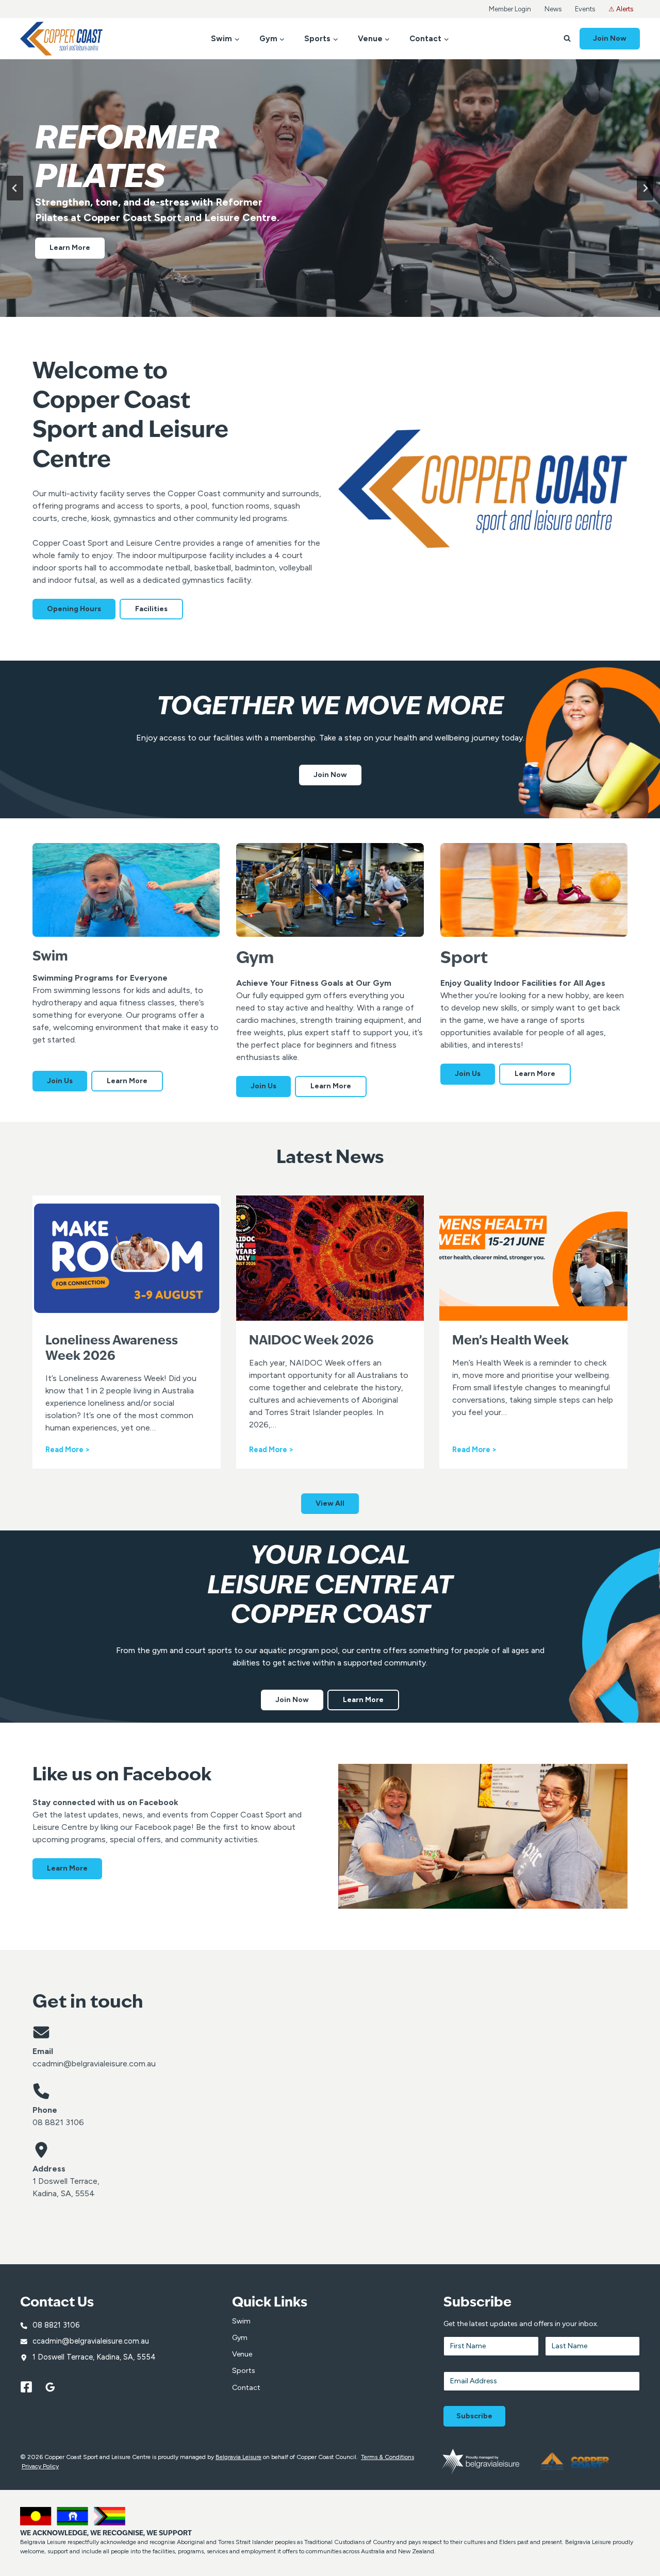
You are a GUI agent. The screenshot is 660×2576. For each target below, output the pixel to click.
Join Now (610, 38)
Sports (244, 2371)
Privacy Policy (40, 2466)
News (553, 9)
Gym (240, 2338)
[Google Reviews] (56, 2387)
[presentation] (127, 1258)
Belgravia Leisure (238, 2457)
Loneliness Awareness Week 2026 (112, 1349)
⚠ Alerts (621, 9)
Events (585, 9)
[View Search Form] (567, 39)
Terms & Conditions (387, 2457)
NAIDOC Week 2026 (311, 1341)
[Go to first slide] (645, 188)
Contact (246, 2388)
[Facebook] (31, 2387)
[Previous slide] (15, 188)
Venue (242, 2354)
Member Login (510, 9)
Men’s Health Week (510, 1341)
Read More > (68, 1450)
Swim (241, 2321)
